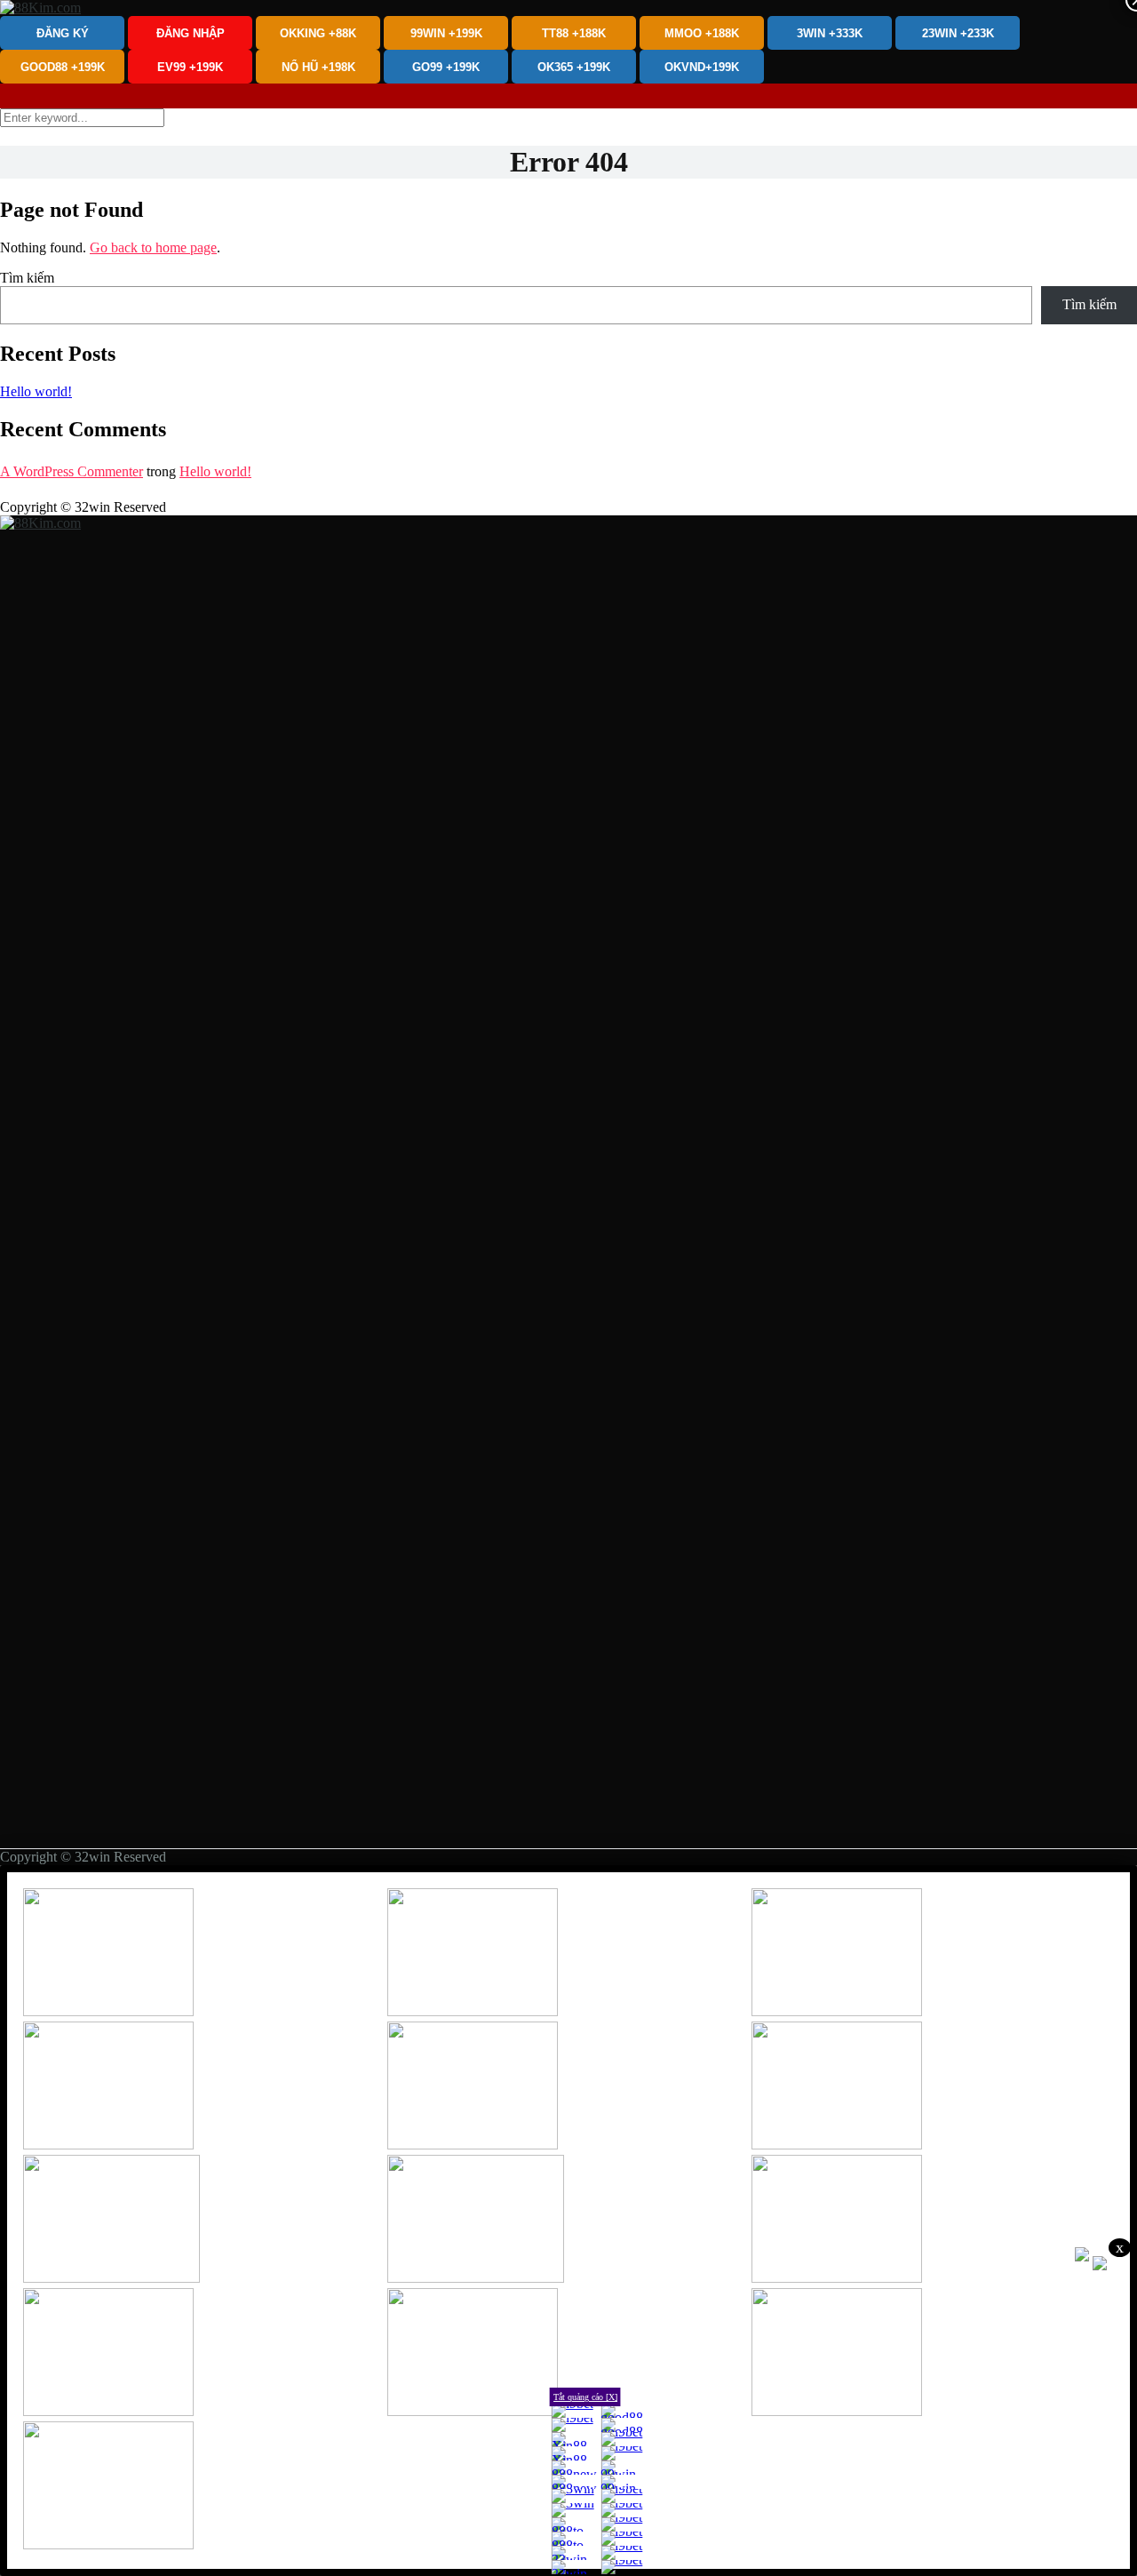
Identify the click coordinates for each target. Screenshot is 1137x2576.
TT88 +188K (574, 33)
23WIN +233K (958, 33)
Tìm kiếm (27, 278)
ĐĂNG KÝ (63, 33)
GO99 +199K (446, 67)
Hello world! (36, 391)
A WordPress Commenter (72, 471)
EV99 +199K (190, 67)
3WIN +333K (830, 33)
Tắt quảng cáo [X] (585, 2397)
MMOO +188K (702, 33)
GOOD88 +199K (63, 67)
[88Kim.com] (40, 8)
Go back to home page (153, 247)
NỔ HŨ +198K (318, 67)
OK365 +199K (574, 67)
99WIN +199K (446, 33)
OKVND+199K (702, 67)
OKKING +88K (318, 33)
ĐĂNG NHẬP (191, 33)
